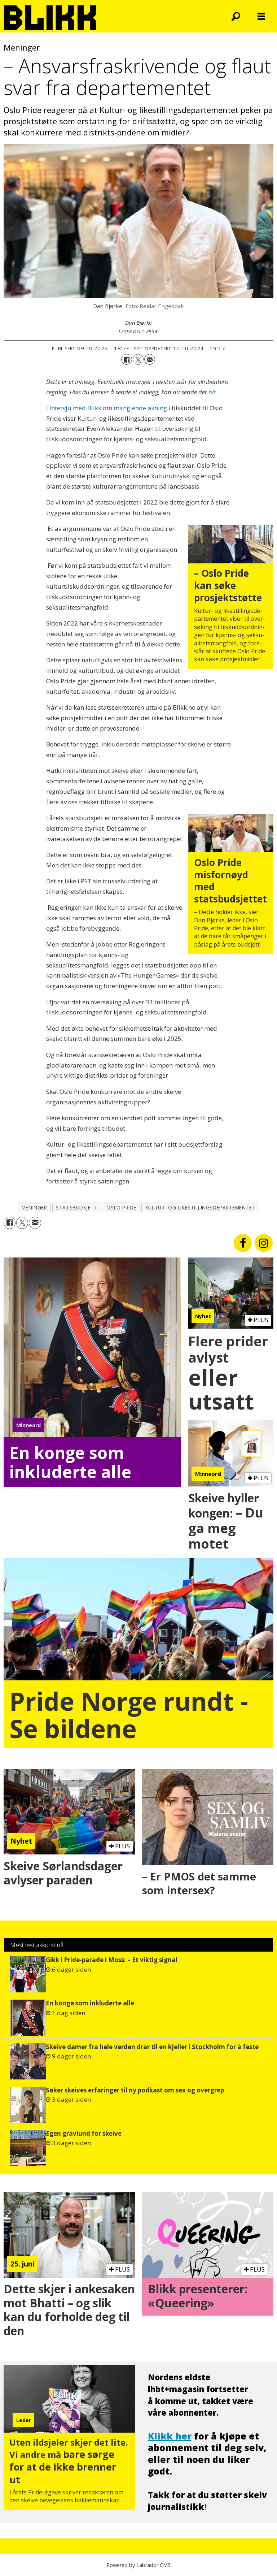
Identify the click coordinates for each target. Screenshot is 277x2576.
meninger (34, 1207)
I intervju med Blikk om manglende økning (107, 408)
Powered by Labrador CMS (138, 2565)
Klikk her (170, 2436)
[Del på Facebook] (127, 359)
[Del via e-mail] (150, 359)
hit (212, 392)
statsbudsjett (77, 1207)
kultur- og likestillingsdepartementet (200, 1207)
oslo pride (121, 1207)
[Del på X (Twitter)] (138, 359)
